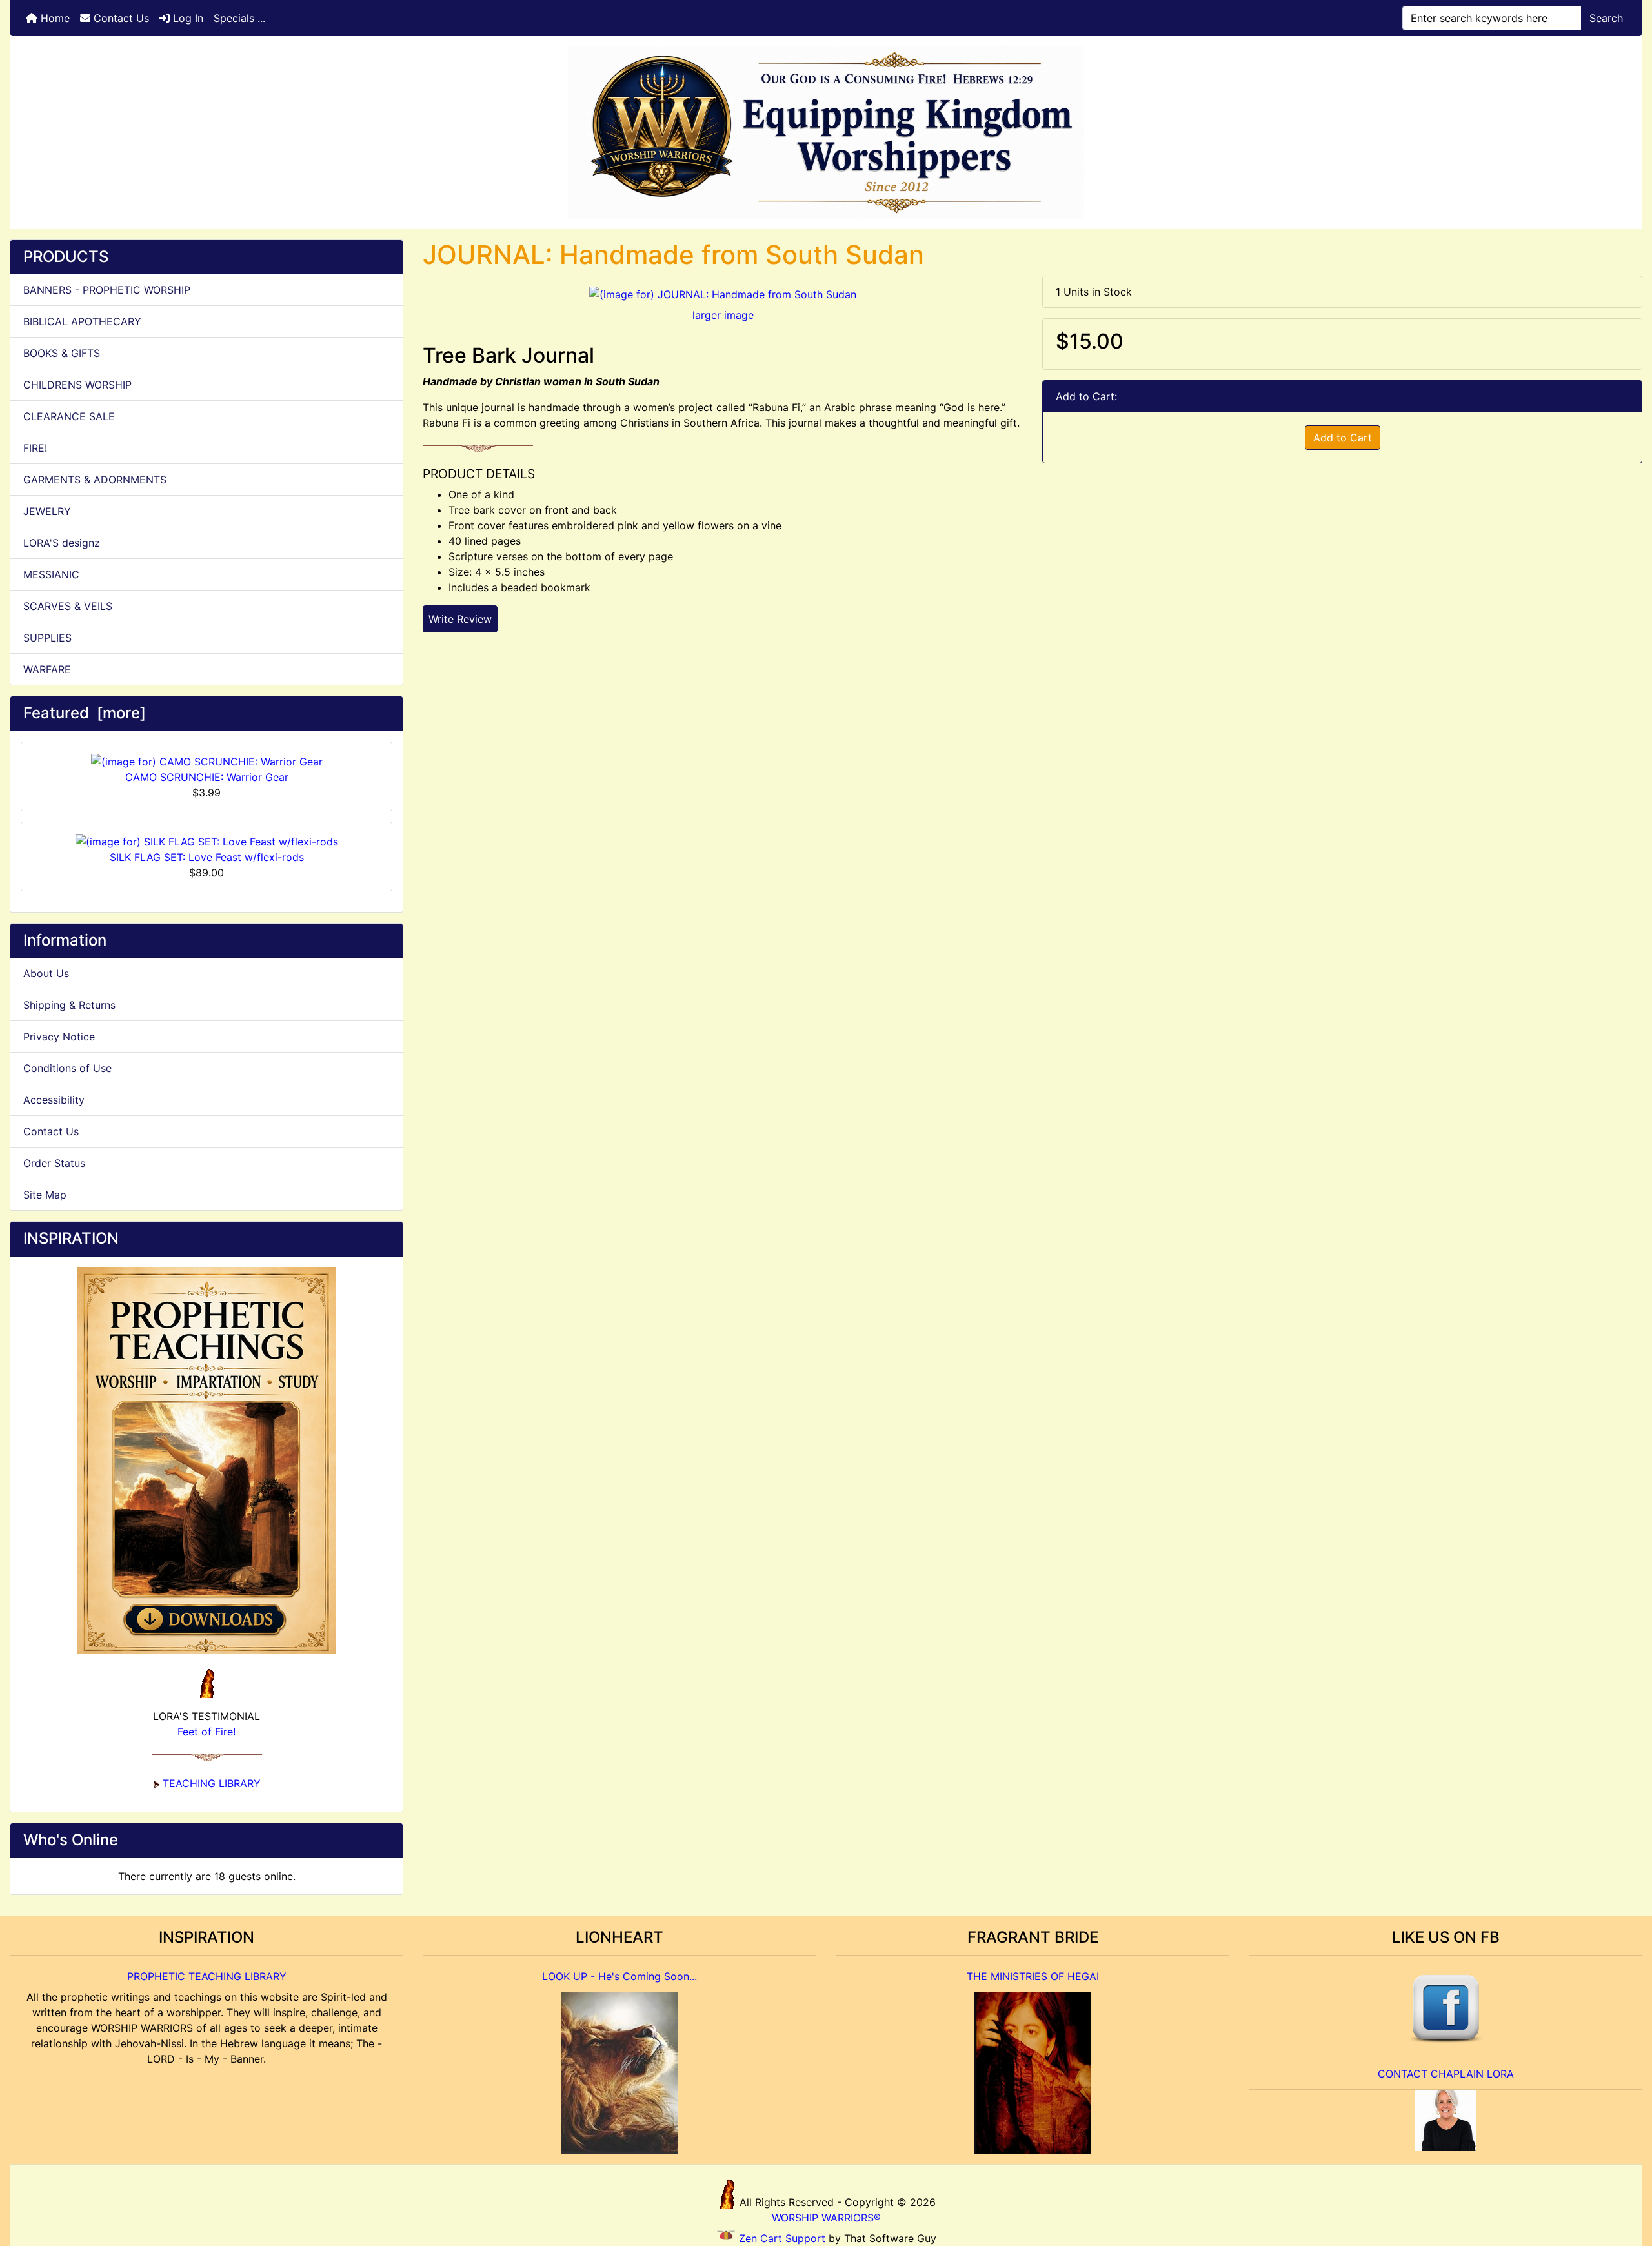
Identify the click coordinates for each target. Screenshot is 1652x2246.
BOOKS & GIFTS (62, 353)
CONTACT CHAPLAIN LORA (1446, 2074)
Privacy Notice (59, 1037)
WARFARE (47, 669)
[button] (1628, 2182)
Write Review (460, 619)
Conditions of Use (67, 1068)
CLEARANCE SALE (69, 416)
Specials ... (239, 18)
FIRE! (35, 448)
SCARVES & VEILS (68, 606)
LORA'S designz (62, 543)
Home (54, 18)
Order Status (54, 1163)
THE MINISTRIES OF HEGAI (1033, 1976)
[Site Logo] (826, 133)
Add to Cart (1343, 438)
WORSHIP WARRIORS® (826, 2218)
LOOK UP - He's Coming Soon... (619, 1976)
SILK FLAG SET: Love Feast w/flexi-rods (207, 857)
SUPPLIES (47, 638)
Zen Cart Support (782, 2238)
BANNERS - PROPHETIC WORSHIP (107, 290)
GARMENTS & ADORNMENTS (95, 480)
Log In (186, 18)
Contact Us (120, 18)
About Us (46, 973)
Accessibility (54, 1100)
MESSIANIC (51, 574)
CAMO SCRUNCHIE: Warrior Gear (207, 777)
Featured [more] (85, 713)
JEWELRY (47, 511)
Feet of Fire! (206, 1732)
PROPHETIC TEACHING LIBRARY (207, 1976)
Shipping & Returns (69, 1005)
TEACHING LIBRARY (212, 1783)
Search (1606, 18)
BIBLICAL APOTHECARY (82, 321)
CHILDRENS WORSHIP (77, 385)
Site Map (45, 1195)
